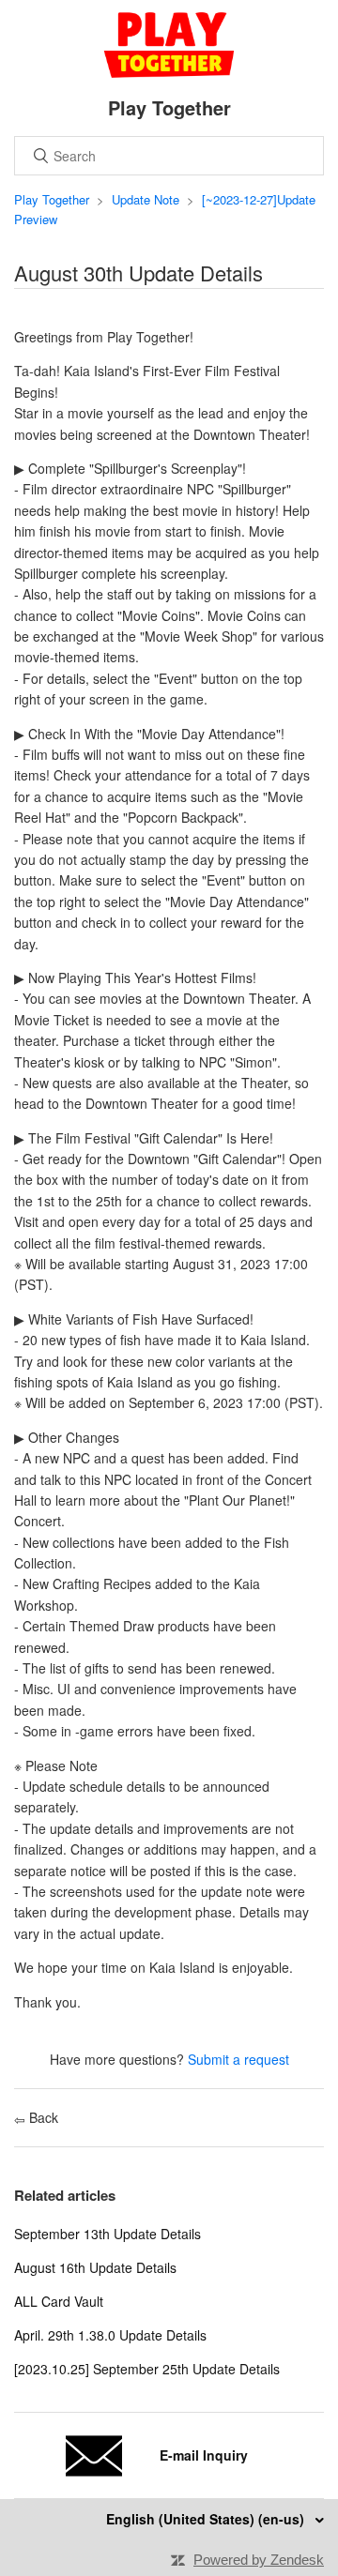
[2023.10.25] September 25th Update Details (147, 2369)
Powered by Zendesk (259, 2560)
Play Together (52, 199)
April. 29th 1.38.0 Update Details (110, 2335)
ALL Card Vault (59, 2301)
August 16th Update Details (95, 2267)
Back (42, 2117)
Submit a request (238, 2059)
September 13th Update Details (108, 2234)
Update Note (146, 199)
